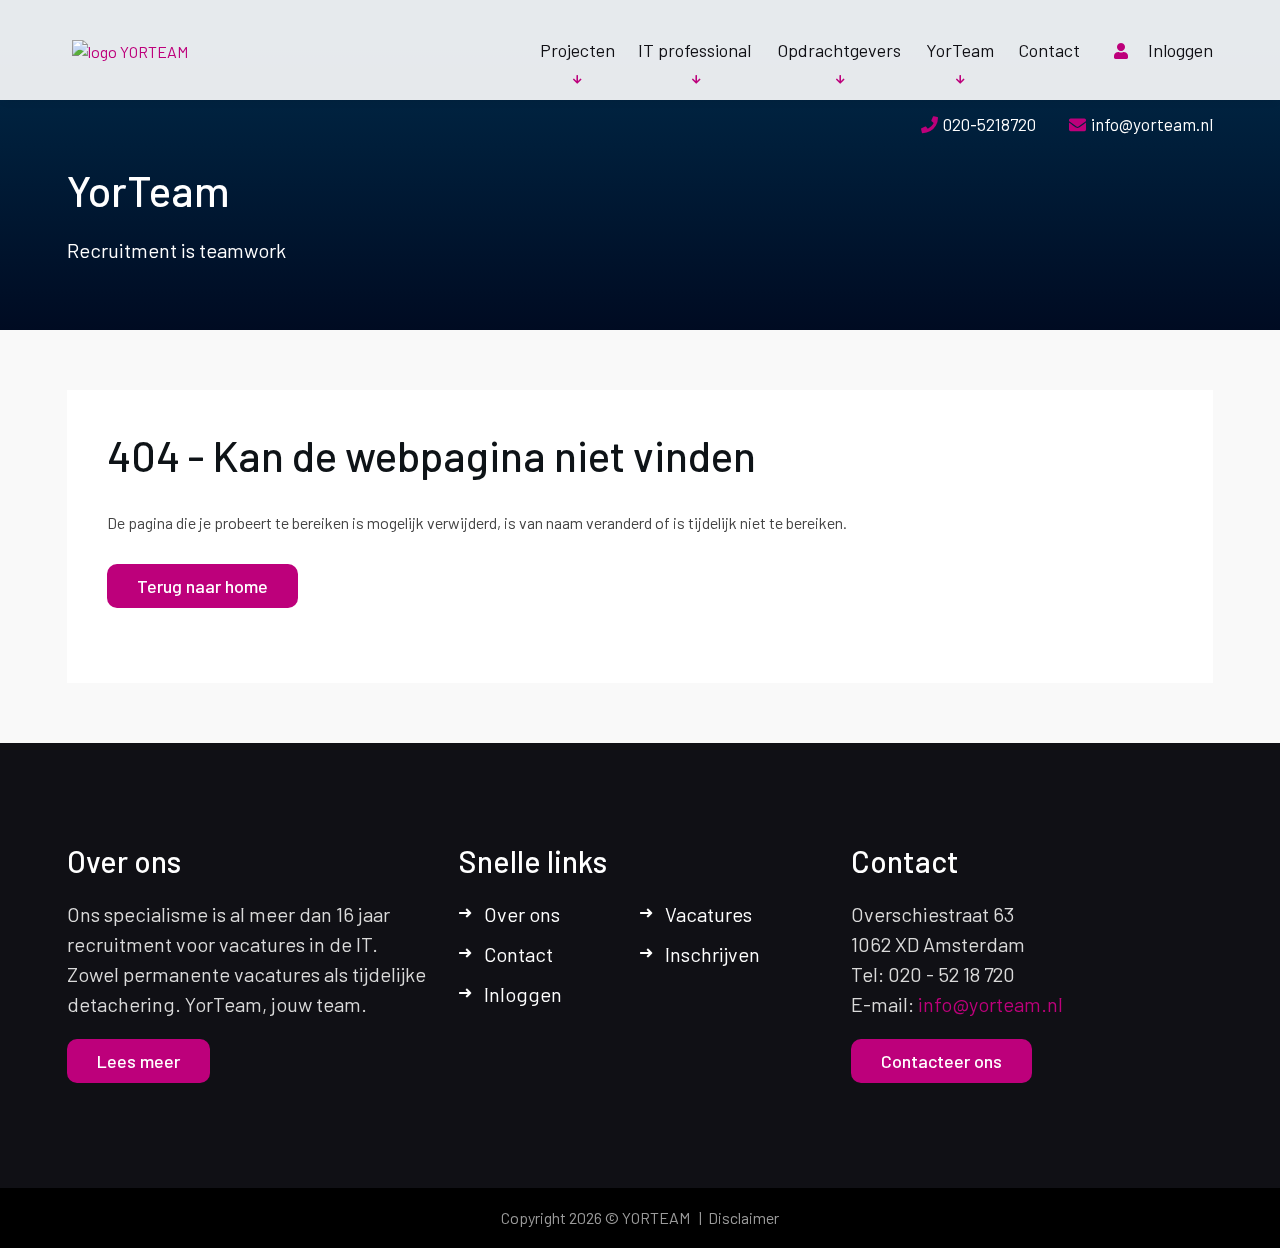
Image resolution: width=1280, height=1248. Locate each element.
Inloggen (1180, 50)
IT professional (694, 50)
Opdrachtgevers (839, 50)
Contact (1049, 50)
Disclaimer (743, 1217)
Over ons (522, 914)
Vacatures (708, 914)
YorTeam (960, 50)
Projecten (577, 50)
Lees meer (138, 1061)
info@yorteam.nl (1152, 124)
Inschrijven (712, 954)
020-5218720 (989, 124)
